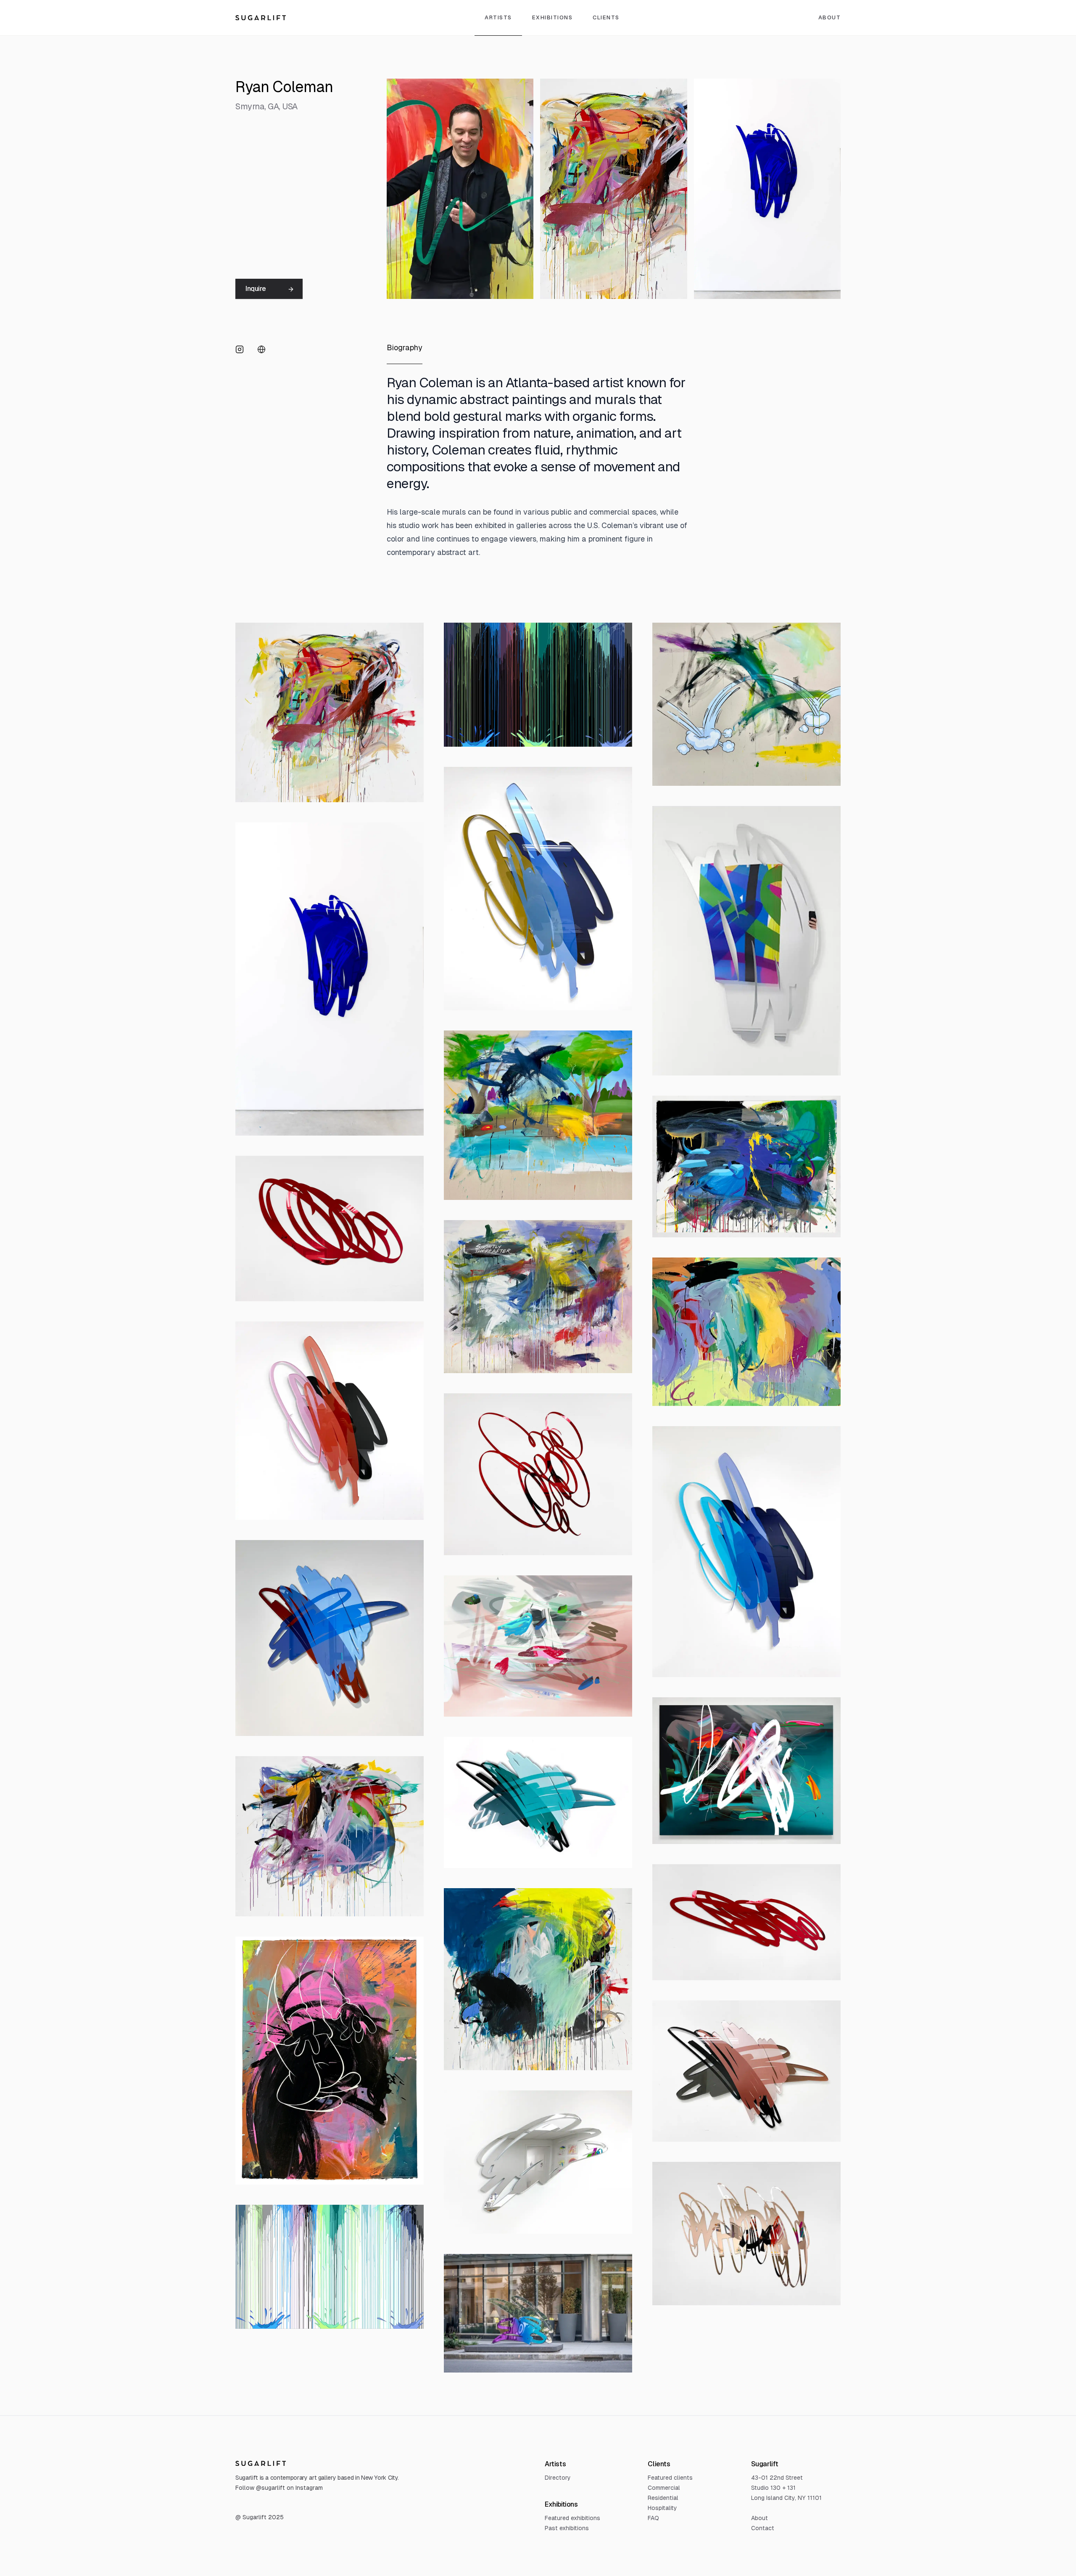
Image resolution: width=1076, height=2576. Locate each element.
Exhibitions (553, 17)
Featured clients (670, 2478)
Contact (763, 2528)
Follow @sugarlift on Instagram (279, 2488)
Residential (663, 2498)
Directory (558, 2478)
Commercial (664, 2488)
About (830, 17)
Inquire (256, 289)
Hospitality (662, 2508)
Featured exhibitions (572, 2518)
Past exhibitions (567, 2528)
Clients (606, 17)
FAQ (653, 2518)
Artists (498, 17)
